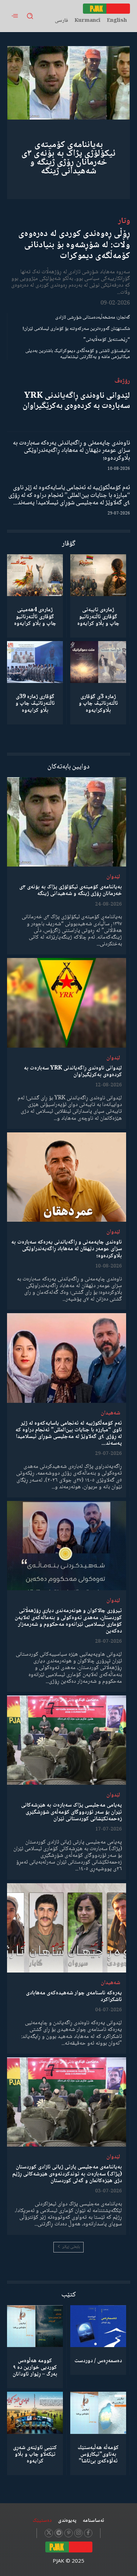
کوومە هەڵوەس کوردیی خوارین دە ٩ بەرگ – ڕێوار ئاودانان (35, 2368)
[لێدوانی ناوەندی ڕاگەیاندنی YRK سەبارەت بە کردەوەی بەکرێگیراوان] (67, 1003)
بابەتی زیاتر (71, 2247)
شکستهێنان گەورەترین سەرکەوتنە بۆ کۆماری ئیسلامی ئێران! (76, 329)
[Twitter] (49, 2533)
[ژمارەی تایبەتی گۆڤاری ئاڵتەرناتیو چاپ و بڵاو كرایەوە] (98, 575)
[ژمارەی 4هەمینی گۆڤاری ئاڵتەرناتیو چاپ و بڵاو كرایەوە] (35, 575)
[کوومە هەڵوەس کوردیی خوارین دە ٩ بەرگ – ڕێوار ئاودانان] (35, 2326)
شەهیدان (110, 1413)
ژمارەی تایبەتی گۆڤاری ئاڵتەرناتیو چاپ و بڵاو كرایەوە (98, 617)
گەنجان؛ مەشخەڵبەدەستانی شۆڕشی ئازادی (93, 318)
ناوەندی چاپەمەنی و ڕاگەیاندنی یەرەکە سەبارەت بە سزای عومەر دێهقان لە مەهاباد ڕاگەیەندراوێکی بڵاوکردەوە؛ (71, 451)
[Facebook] (88, 2533)
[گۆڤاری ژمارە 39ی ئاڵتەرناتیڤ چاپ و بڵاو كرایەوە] (35, 662)
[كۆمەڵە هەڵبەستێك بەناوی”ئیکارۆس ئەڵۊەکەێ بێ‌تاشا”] (98, 2413)
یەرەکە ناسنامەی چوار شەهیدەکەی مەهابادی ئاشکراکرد (74, 1996)
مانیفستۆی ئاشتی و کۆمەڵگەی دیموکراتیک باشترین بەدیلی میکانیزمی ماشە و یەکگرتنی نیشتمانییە (78, 354)
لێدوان (113, 877)
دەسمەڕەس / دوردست (98, 2361)
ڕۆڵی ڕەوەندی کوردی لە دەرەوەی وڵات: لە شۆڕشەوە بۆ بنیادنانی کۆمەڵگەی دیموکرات (74, 245)
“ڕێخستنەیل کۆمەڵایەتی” (107, 340)
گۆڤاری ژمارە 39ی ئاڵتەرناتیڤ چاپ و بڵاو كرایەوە (35, 704)
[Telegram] (59, 2533)
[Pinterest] (68, 2533)
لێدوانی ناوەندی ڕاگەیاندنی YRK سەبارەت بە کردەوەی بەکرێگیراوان (76, 401)
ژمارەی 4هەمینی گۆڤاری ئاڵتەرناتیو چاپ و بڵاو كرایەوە (35, 617)
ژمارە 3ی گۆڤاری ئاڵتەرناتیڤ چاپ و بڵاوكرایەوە (98, 704)
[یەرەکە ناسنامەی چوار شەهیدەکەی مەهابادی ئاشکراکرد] (67, 1928)
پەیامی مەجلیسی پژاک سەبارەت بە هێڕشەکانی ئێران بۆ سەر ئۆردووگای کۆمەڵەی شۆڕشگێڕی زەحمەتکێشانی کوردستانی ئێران (71, 1812)
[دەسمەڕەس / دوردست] (98, 2326)
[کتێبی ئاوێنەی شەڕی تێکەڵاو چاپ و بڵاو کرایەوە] (35, 2413)
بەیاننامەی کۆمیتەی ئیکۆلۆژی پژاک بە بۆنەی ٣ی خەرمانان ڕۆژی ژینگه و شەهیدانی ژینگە (68, 158)
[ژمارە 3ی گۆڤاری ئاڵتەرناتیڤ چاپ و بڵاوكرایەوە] (98, 662)
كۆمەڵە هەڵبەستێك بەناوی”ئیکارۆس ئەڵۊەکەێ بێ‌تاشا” (98, 2454)
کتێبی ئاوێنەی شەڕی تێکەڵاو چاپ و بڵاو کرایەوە (35, 2454)
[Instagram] (78, 2533)
